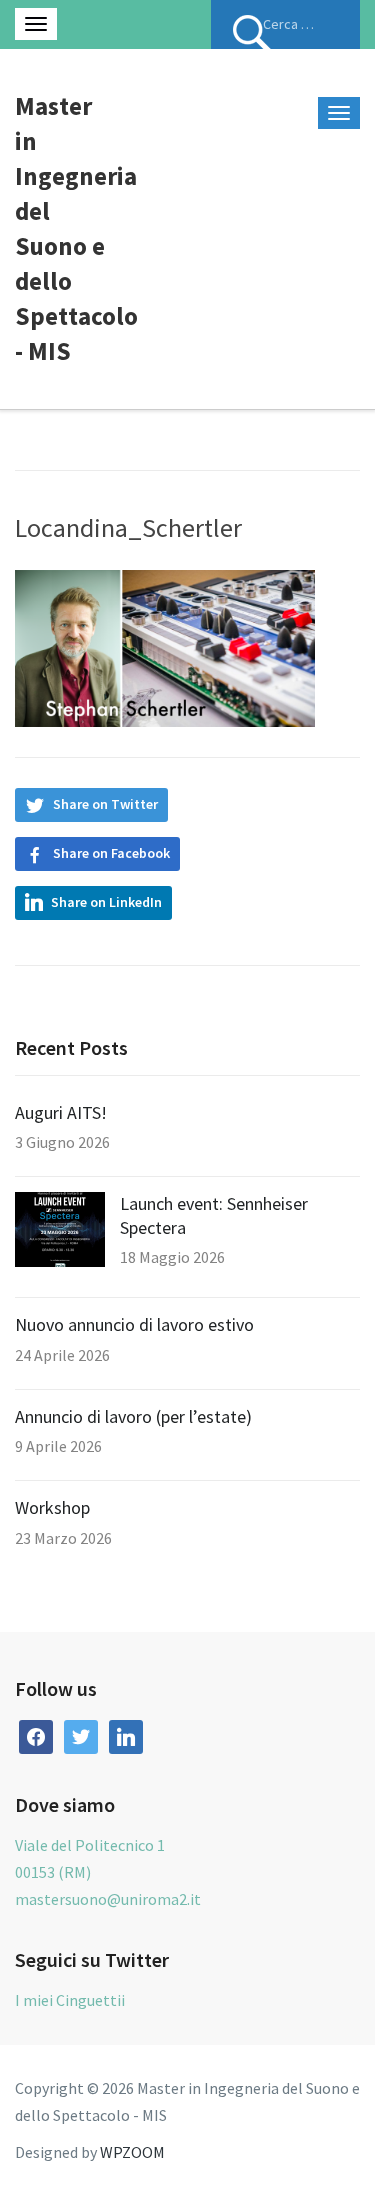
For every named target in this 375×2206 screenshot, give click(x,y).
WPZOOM (132, 2152)
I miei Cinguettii (70, 2000)
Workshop (52, 1507)
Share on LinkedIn (106, 902)
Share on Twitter (105, 804)
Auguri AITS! (61, 1112)
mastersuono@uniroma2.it (108, 1899)
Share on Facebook (111, 853)
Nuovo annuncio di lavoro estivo (134, 1324)
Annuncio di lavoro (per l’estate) (133, 1416)
